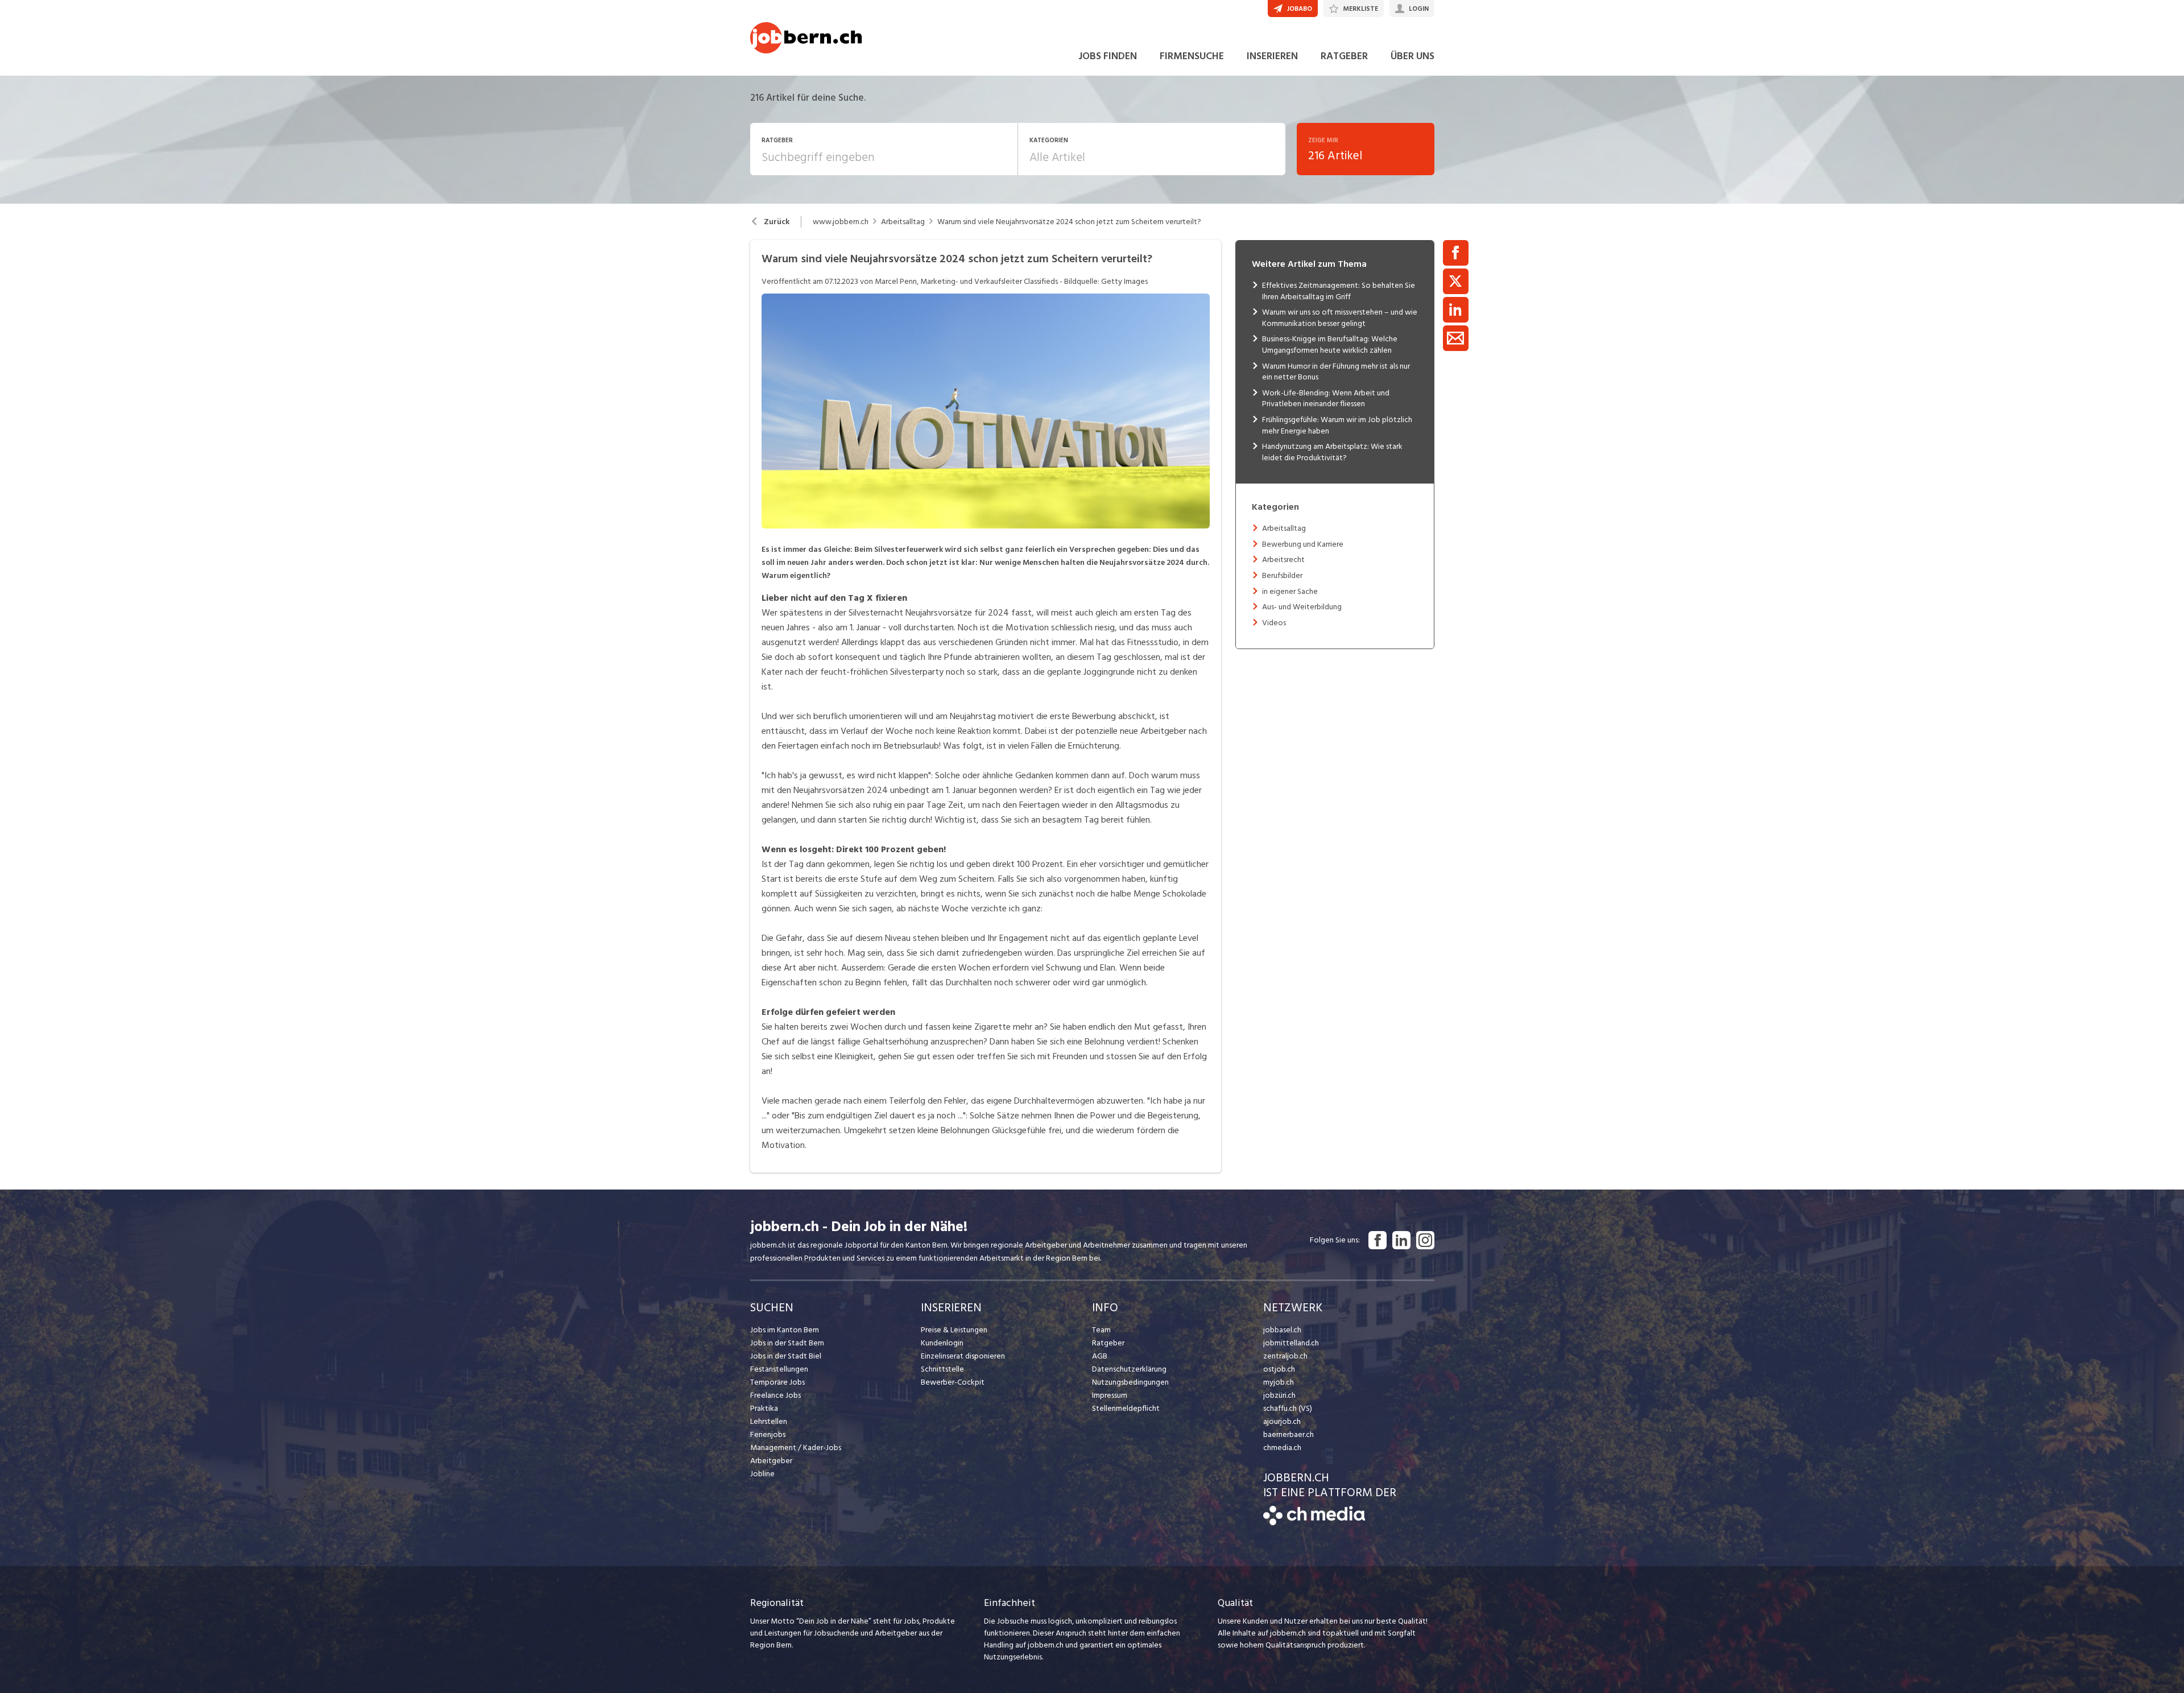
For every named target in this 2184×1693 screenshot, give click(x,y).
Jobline (762, 1474)
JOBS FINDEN (1108, 56)
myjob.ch (1279, 1382)
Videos (1274, 623)
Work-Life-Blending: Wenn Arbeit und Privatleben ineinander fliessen (1326, 399)
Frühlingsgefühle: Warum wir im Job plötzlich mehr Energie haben (1337, 425)
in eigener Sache (1290, 591)
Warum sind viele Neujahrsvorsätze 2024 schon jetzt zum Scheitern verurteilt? (1069, 222)
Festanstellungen (779, 1369)
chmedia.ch (1282, 1448)
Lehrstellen (769, 1421)
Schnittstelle (942, 1369)
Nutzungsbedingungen (1130, 1382)
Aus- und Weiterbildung (1302, 607)
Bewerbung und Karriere (1303, 544)
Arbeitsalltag (903, 222)
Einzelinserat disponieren (963, 1356)
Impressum (1110, 1395)
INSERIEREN (1272, 56)
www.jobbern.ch (841, 222)
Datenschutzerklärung (1129, 1369)
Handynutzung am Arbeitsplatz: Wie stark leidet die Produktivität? (1332, 452)
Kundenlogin (942, 1343)
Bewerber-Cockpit (953, 1382)
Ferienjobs (768, 1434)
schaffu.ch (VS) (1288, 1408)
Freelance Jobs (775, 1395)
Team (1101, 1330)
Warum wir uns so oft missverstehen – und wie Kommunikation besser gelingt (1340, 318)
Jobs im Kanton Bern (785, 1330)
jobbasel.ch (1282, 1330)
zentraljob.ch (1285, 1356)
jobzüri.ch (1279, 1395)
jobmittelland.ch (1291, 1343)
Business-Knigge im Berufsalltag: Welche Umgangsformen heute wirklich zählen (1330, 344)
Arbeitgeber (771, 1461)
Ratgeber (1108, 1343)
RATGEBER (1344, 56)
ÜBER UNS (1412, 56)
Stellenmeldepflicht (1126, 1408)
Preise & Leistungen (954, 1330)
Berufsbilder (1282, 575)
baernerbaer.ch (1289, 1434)
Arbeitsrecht (1283, 559)
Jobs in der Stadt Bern (787, 1343)
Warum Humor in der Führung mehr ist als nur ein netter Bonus (1336, 372)
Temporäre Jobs (777, 1382)
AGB (1100, 1356)
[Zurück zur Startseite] (1314, 1523)
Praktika (764, 1408)
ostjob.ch (1279, 1369)
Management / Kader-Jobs (796, 1448)
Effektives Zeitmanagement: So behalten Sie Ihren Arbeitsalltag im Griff (1339, 291)
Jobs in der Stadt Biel (786, 1356)
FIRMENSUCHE (1192, 56)
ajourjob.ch (1282, 1421)
